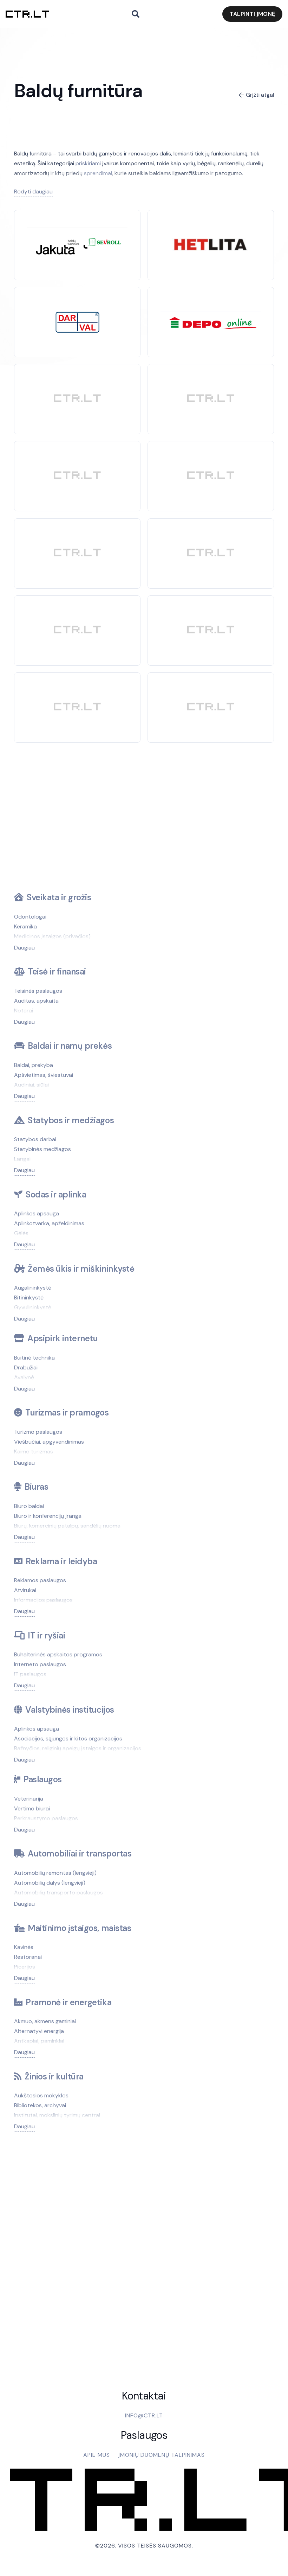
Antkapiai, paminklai (39, 2041)
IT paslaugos (30, 1674)
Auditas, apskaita (36, 1001)
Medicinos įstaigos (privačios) (52, 936)
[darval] (77, 316)
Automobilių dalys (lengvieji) (50, 1883)
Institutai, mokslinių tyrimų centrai (57, 2115)
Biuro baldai (29, 1506)
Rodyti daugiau (33, 191)
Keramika (25, 926)
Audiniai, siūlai (31, 1085)
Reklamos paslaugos (40, 1580)
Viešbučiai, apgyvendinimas (49, 1442)
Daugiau (24, 948)
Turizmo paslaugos (38, 1432)
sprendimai (98, 173)
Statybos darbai (35, 1139)
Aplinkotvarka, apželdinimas (49, 1223)
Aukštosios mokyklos (41, 2095)
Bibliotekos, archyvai (40, 2105)
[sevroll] (77, 232)
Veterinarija (29, 1799)
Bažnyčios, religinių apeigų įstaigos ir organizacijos (78, 1748)
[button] (136, 14)
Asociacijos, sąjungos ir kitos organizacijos (68, 1738)
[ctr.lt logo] (27, 14)
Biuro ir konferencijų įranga (48, 1516)
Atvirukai (25, 1590)
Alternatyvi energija (39, 2031)
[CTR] (77, 399)
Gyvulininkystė (33, 1307)
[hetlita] (211, 233)
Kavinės (24, 1947)
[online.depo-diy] (211, 316)
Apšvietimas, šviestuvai (44, 1075)
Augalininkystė (33, 1288)
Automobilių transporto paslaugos (58, 1893)
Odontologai (30, 917)
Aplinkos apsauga (37, 1213)
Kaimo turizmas (34, 1452)
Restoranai (28, 1957)
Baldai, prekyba (34, 1065)
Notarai (24, 1011)
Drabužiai (26, 1367)
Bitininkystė (29, 1297)
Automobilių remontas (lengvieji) (55, 1873)
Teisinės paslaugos (38, 991)
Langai (22, 1159)
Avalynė (24, 1377)
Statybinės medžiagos (42, 1149)
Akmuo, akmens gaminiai (45, 2021)
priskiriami (88, 163)
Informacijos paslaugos (43, 1600)
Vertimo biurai (32, 1808)
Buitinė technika (34, 1358)
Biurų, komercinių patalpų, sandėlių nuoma (67, 1526)
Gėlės (21, 1233)
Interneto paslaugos (40, 1664)
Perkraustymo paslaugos (46, 1818)
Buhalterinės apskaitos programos (58, 1654)
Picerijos (25, 1967)
